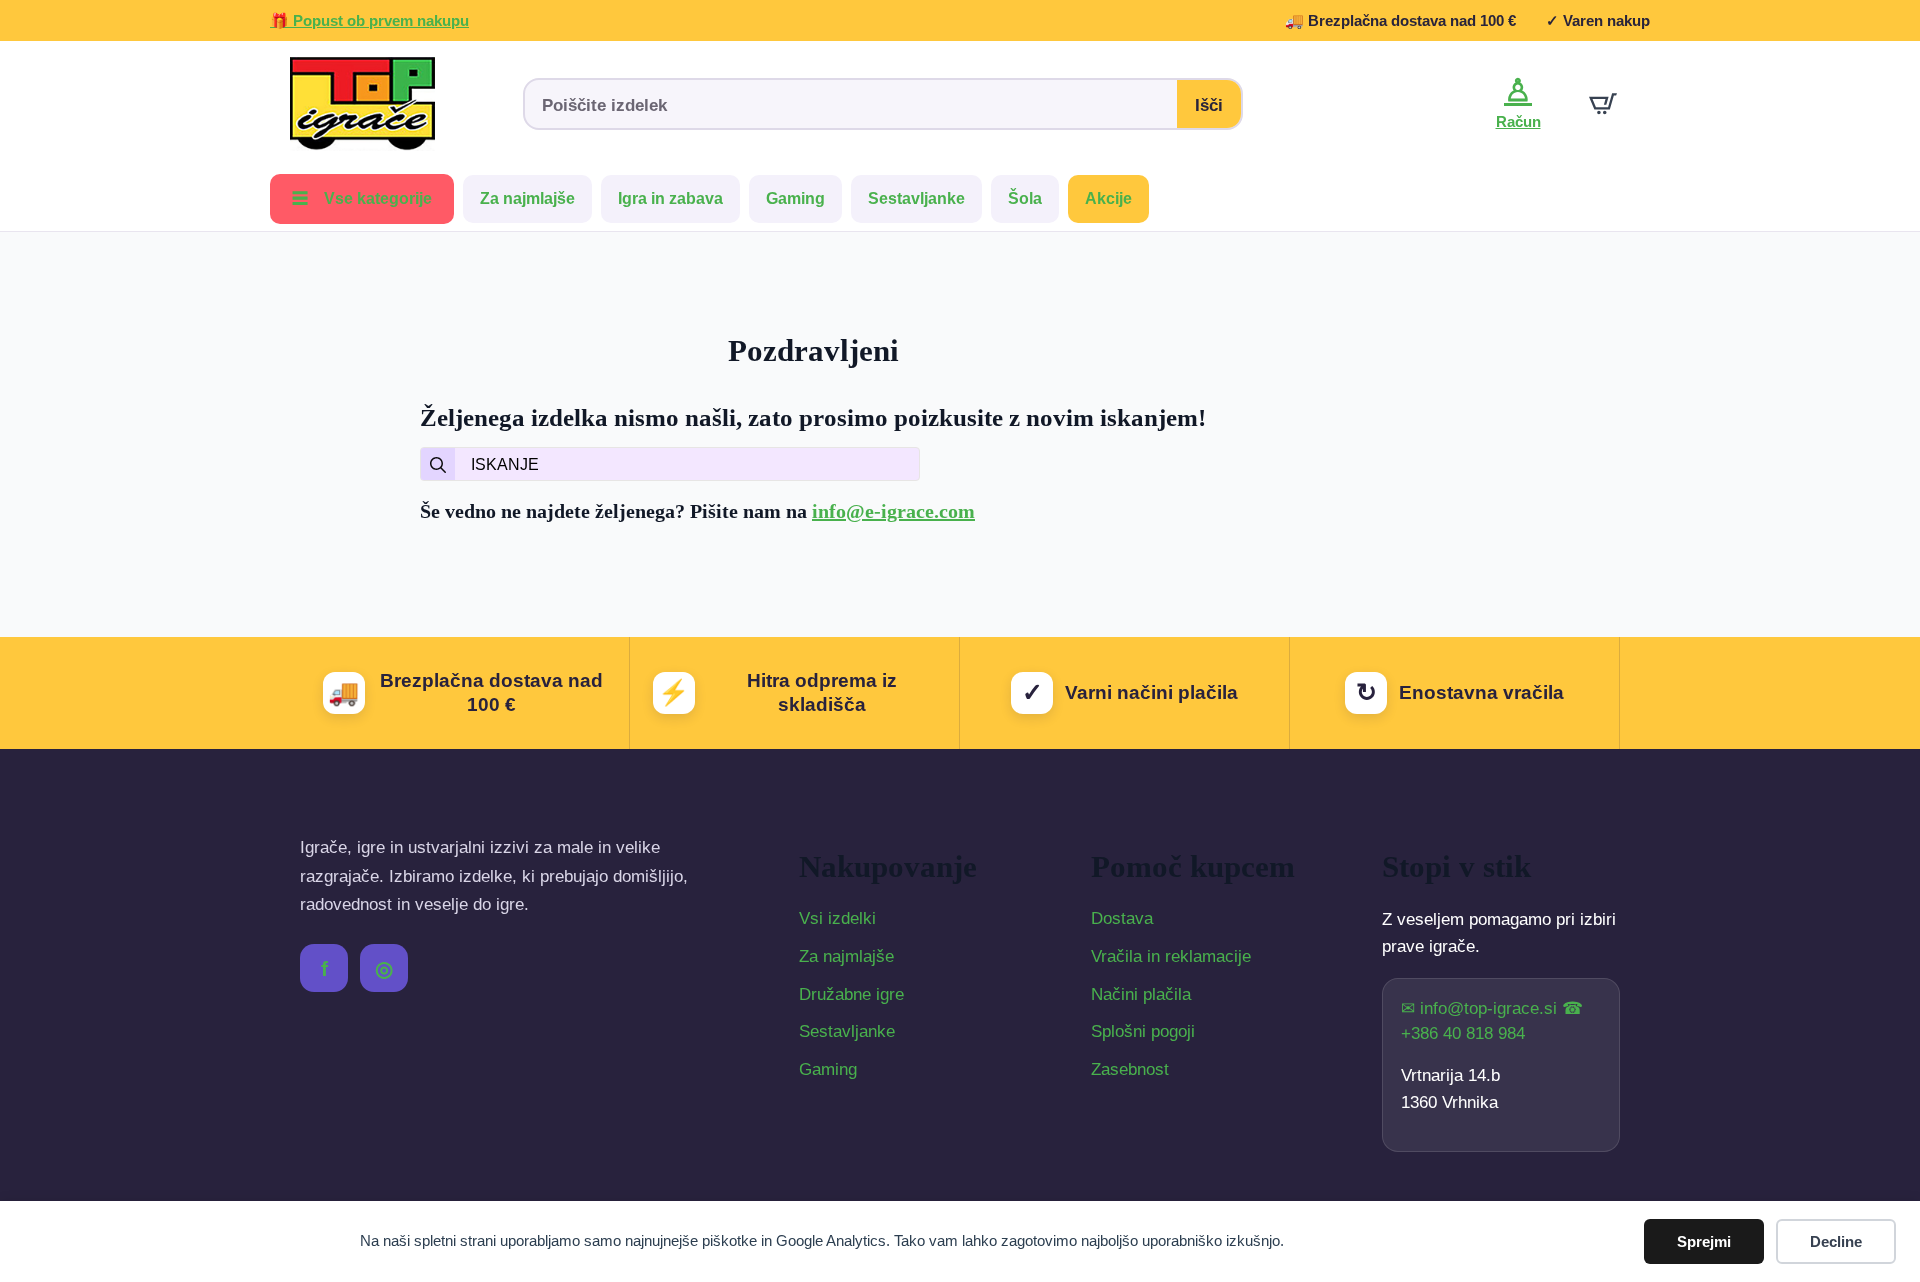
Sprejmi (1704, 1241)
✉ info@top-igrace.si (1481, 1008)
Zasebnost (1130, 1069)
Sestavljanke (916, 198)
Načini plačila (1141, 994)
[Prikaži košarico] (1603, 104)
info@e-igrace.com (893, 511)
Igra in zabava (670, 198)
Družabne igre (851, 994)
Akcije (1108, 198)
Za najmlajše (527, 198)
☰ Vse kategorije (362, 198)
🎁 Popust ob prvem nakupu (369, 20)
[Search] (438, 465)
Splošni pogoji (1143, 1031)
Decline (1836, 1241)
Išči (1209, 105)
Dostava (1122, 918)
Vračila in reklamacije (1171, 956)
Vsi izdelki (837, 918)
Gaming (795, 198)
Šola (1025, 198)
